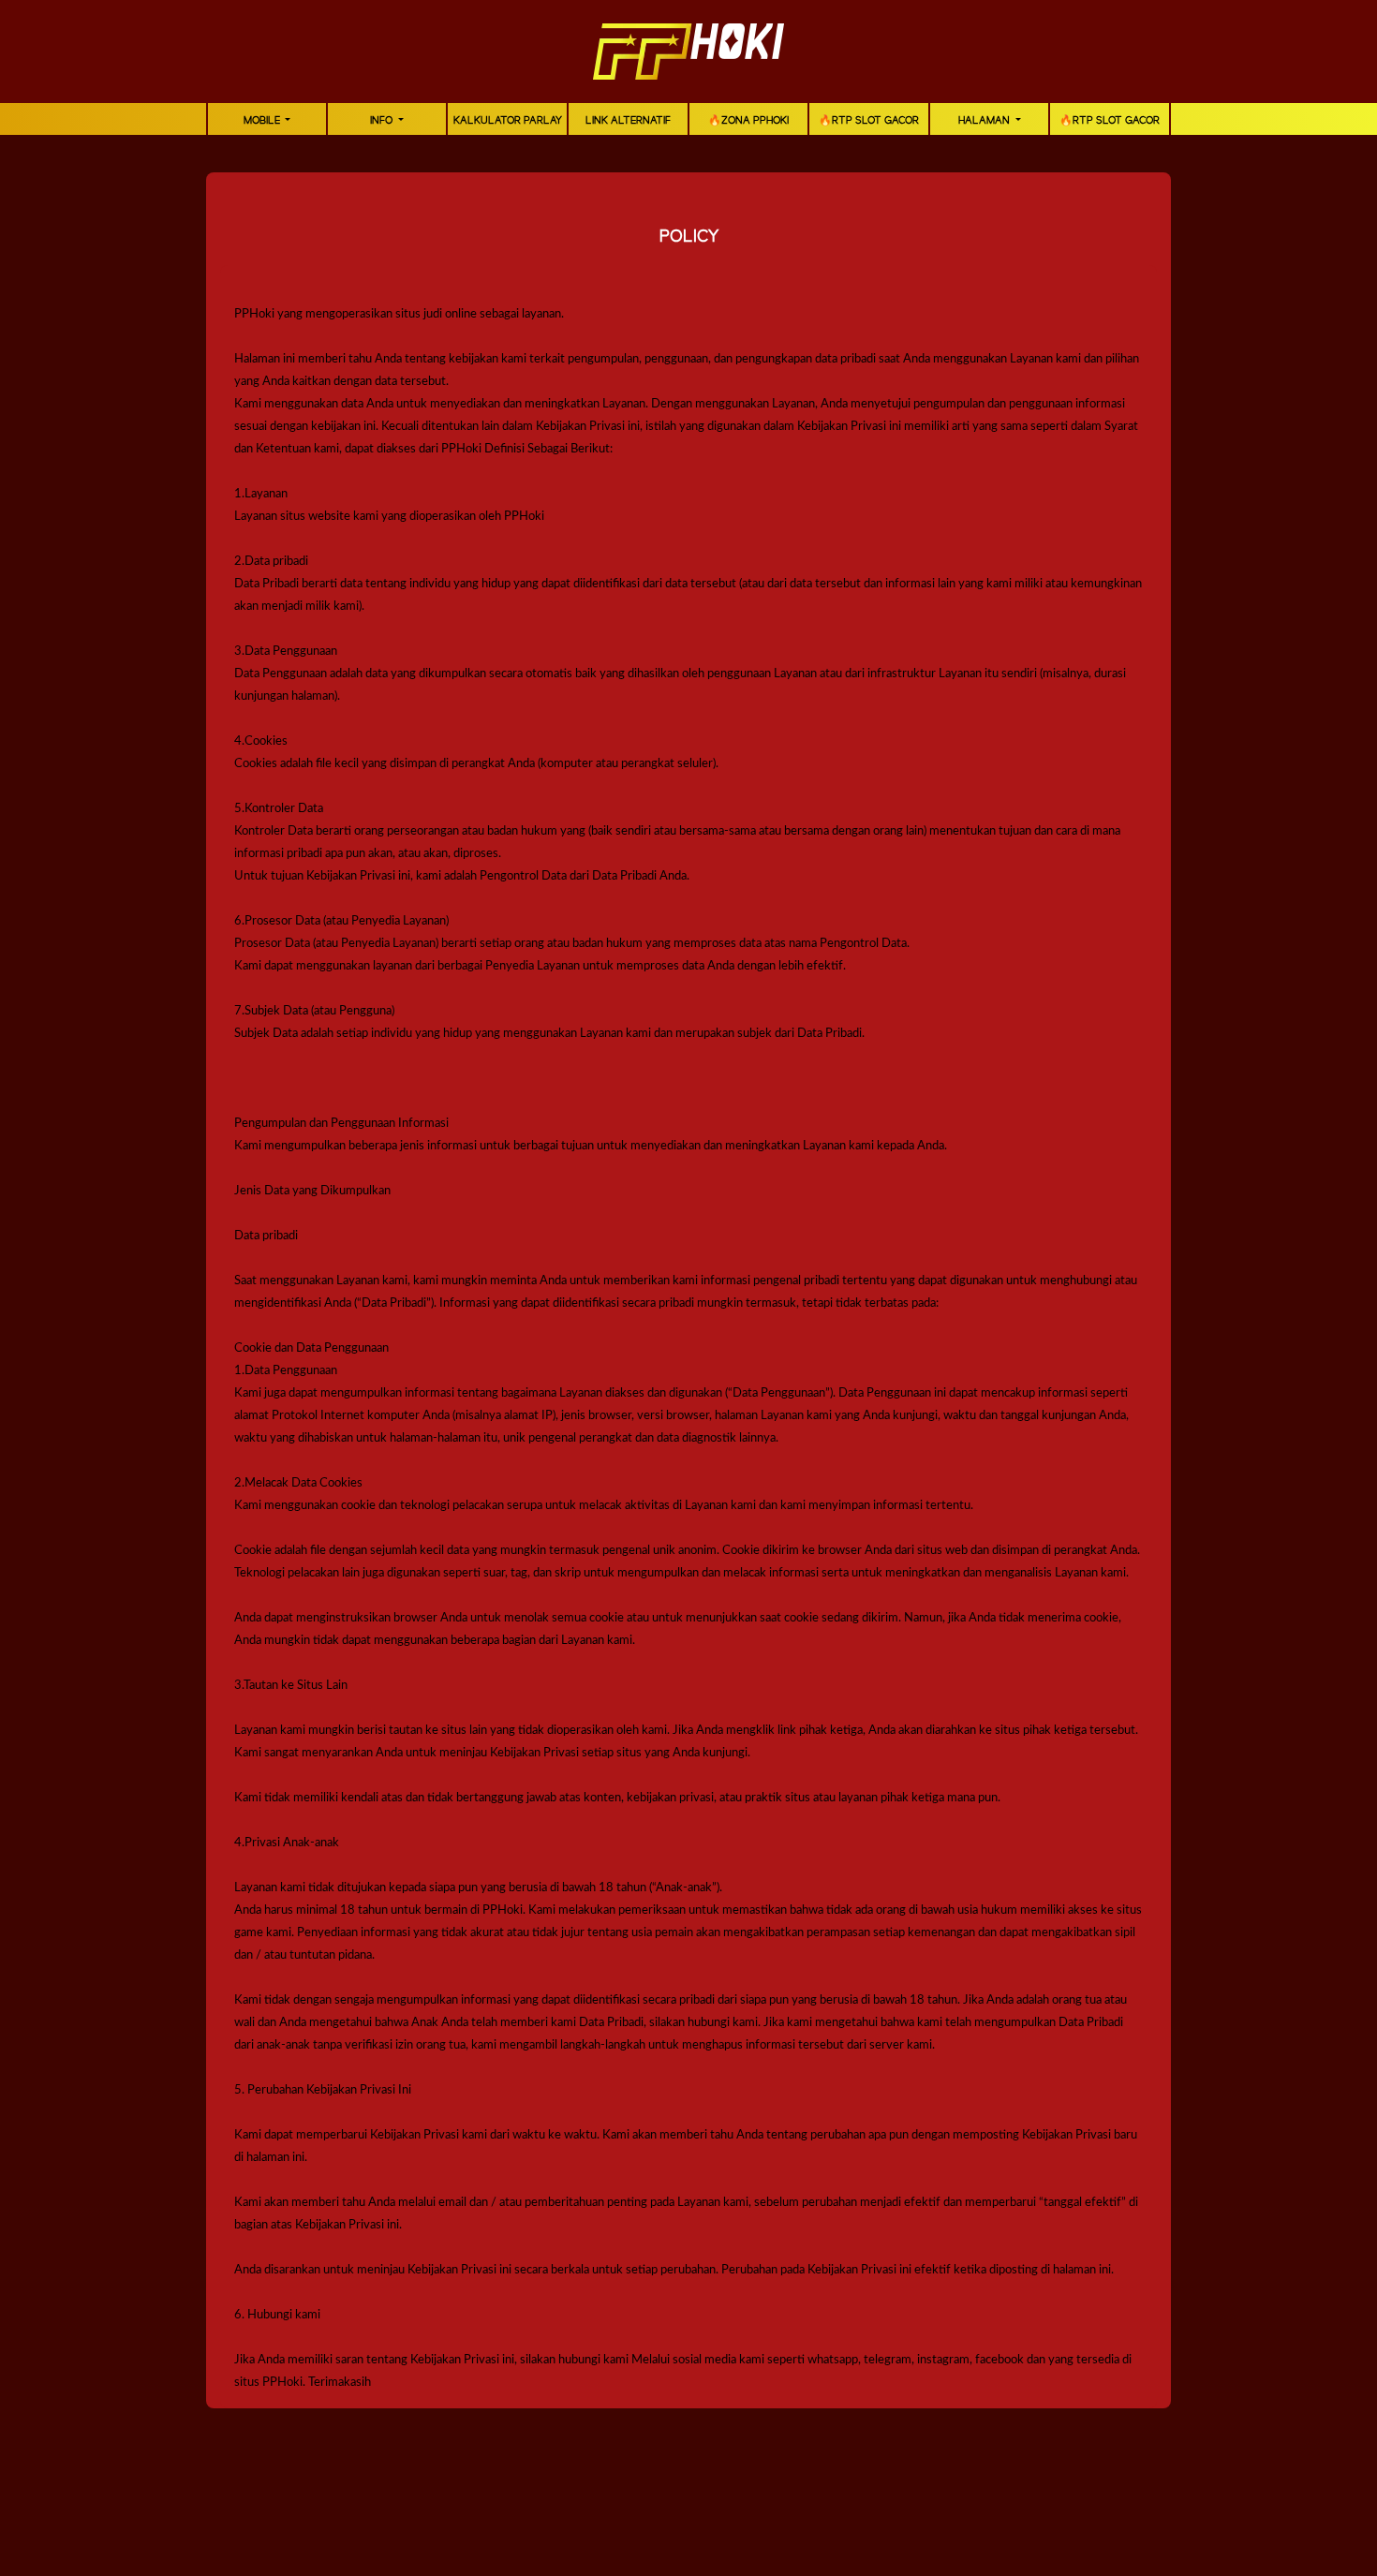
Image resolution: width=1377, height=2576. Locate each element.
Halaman (985, 121)
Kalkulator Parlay (508, 121)
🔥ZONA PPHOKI (748, 121)
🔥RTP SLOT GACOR (869, 121)
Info (383, 121)
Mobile (263, 121)
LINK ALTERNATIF (628, 121)
